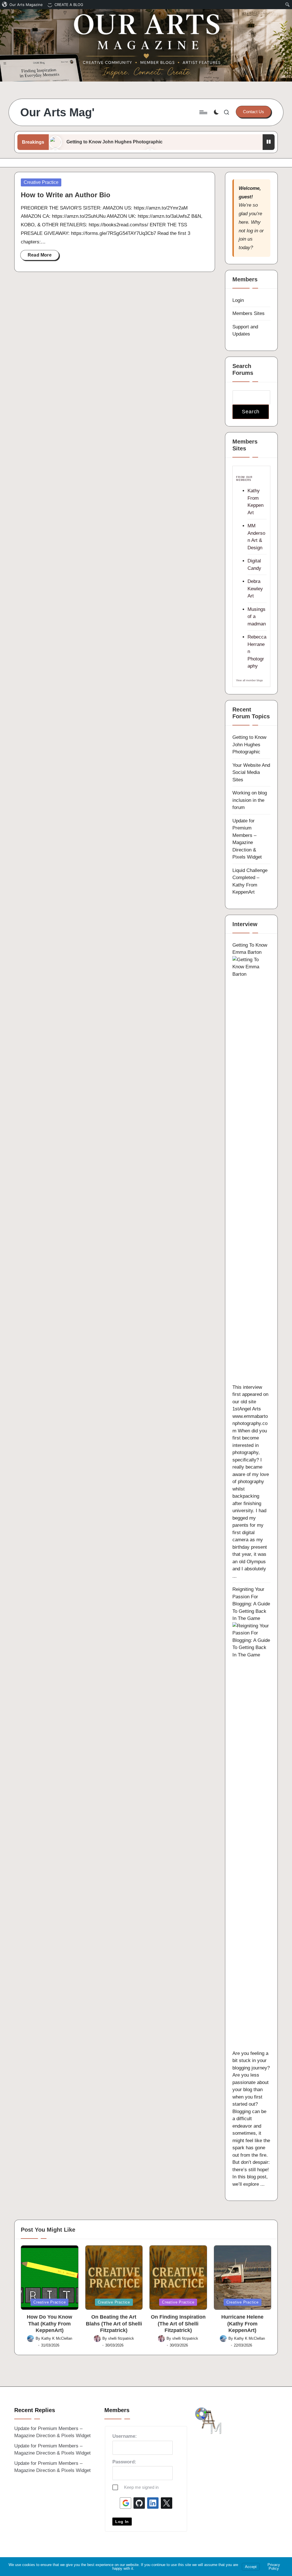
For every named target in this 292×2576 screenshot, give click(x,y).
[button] (254, 112)
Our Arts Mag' (57, 112)
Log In (122, 2522)
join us (246, 239)
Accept (251, 2567)
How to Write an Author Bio (66, 195)
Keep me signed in (141, 2487)
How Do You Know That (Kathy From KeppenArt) (49, 2324)
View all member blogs (250, 680)
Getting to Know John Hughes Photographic (114, 142)
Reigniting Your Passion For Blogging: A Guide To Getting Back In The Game (251, 1604)
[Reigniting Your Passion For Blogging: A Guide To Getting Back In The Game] (251, 1836)
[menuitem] (23, 5)
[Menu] (203, 112)
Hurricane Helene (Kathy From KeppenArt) (242, 2324)
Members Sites (249, 313)
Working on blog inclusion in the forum (250, 800)
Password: (124, 2462)
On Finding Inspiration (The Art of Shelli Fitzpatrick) (178, 2324)
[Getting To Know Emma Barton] (251, 1169)
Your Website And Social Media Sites (251, 772)
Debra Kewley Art (255, 589)
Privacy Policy (274, 2567)
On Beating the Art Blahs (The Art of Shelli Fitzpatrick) (114, 2324)
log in (252, 231)
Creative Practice (41, 182)
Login (238, 300)
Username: (125, 2436)
